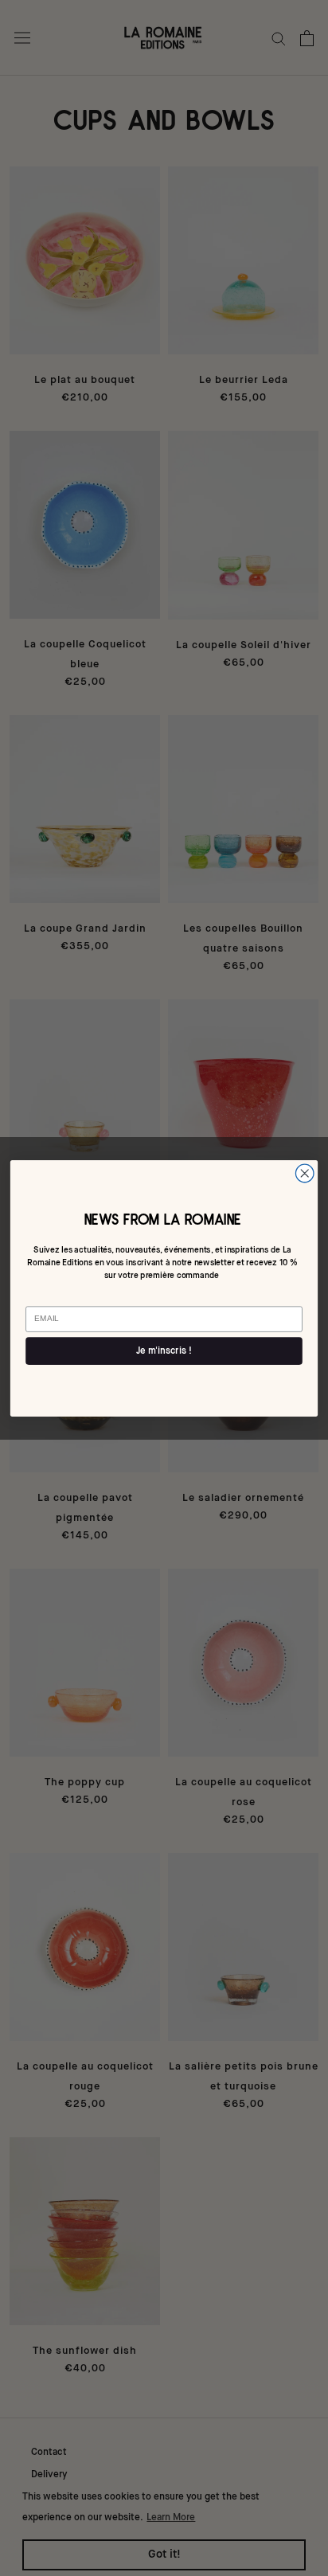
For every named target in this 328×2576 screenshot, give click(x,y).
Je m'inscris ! (164, 1351)
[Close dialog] (305, 1173)
